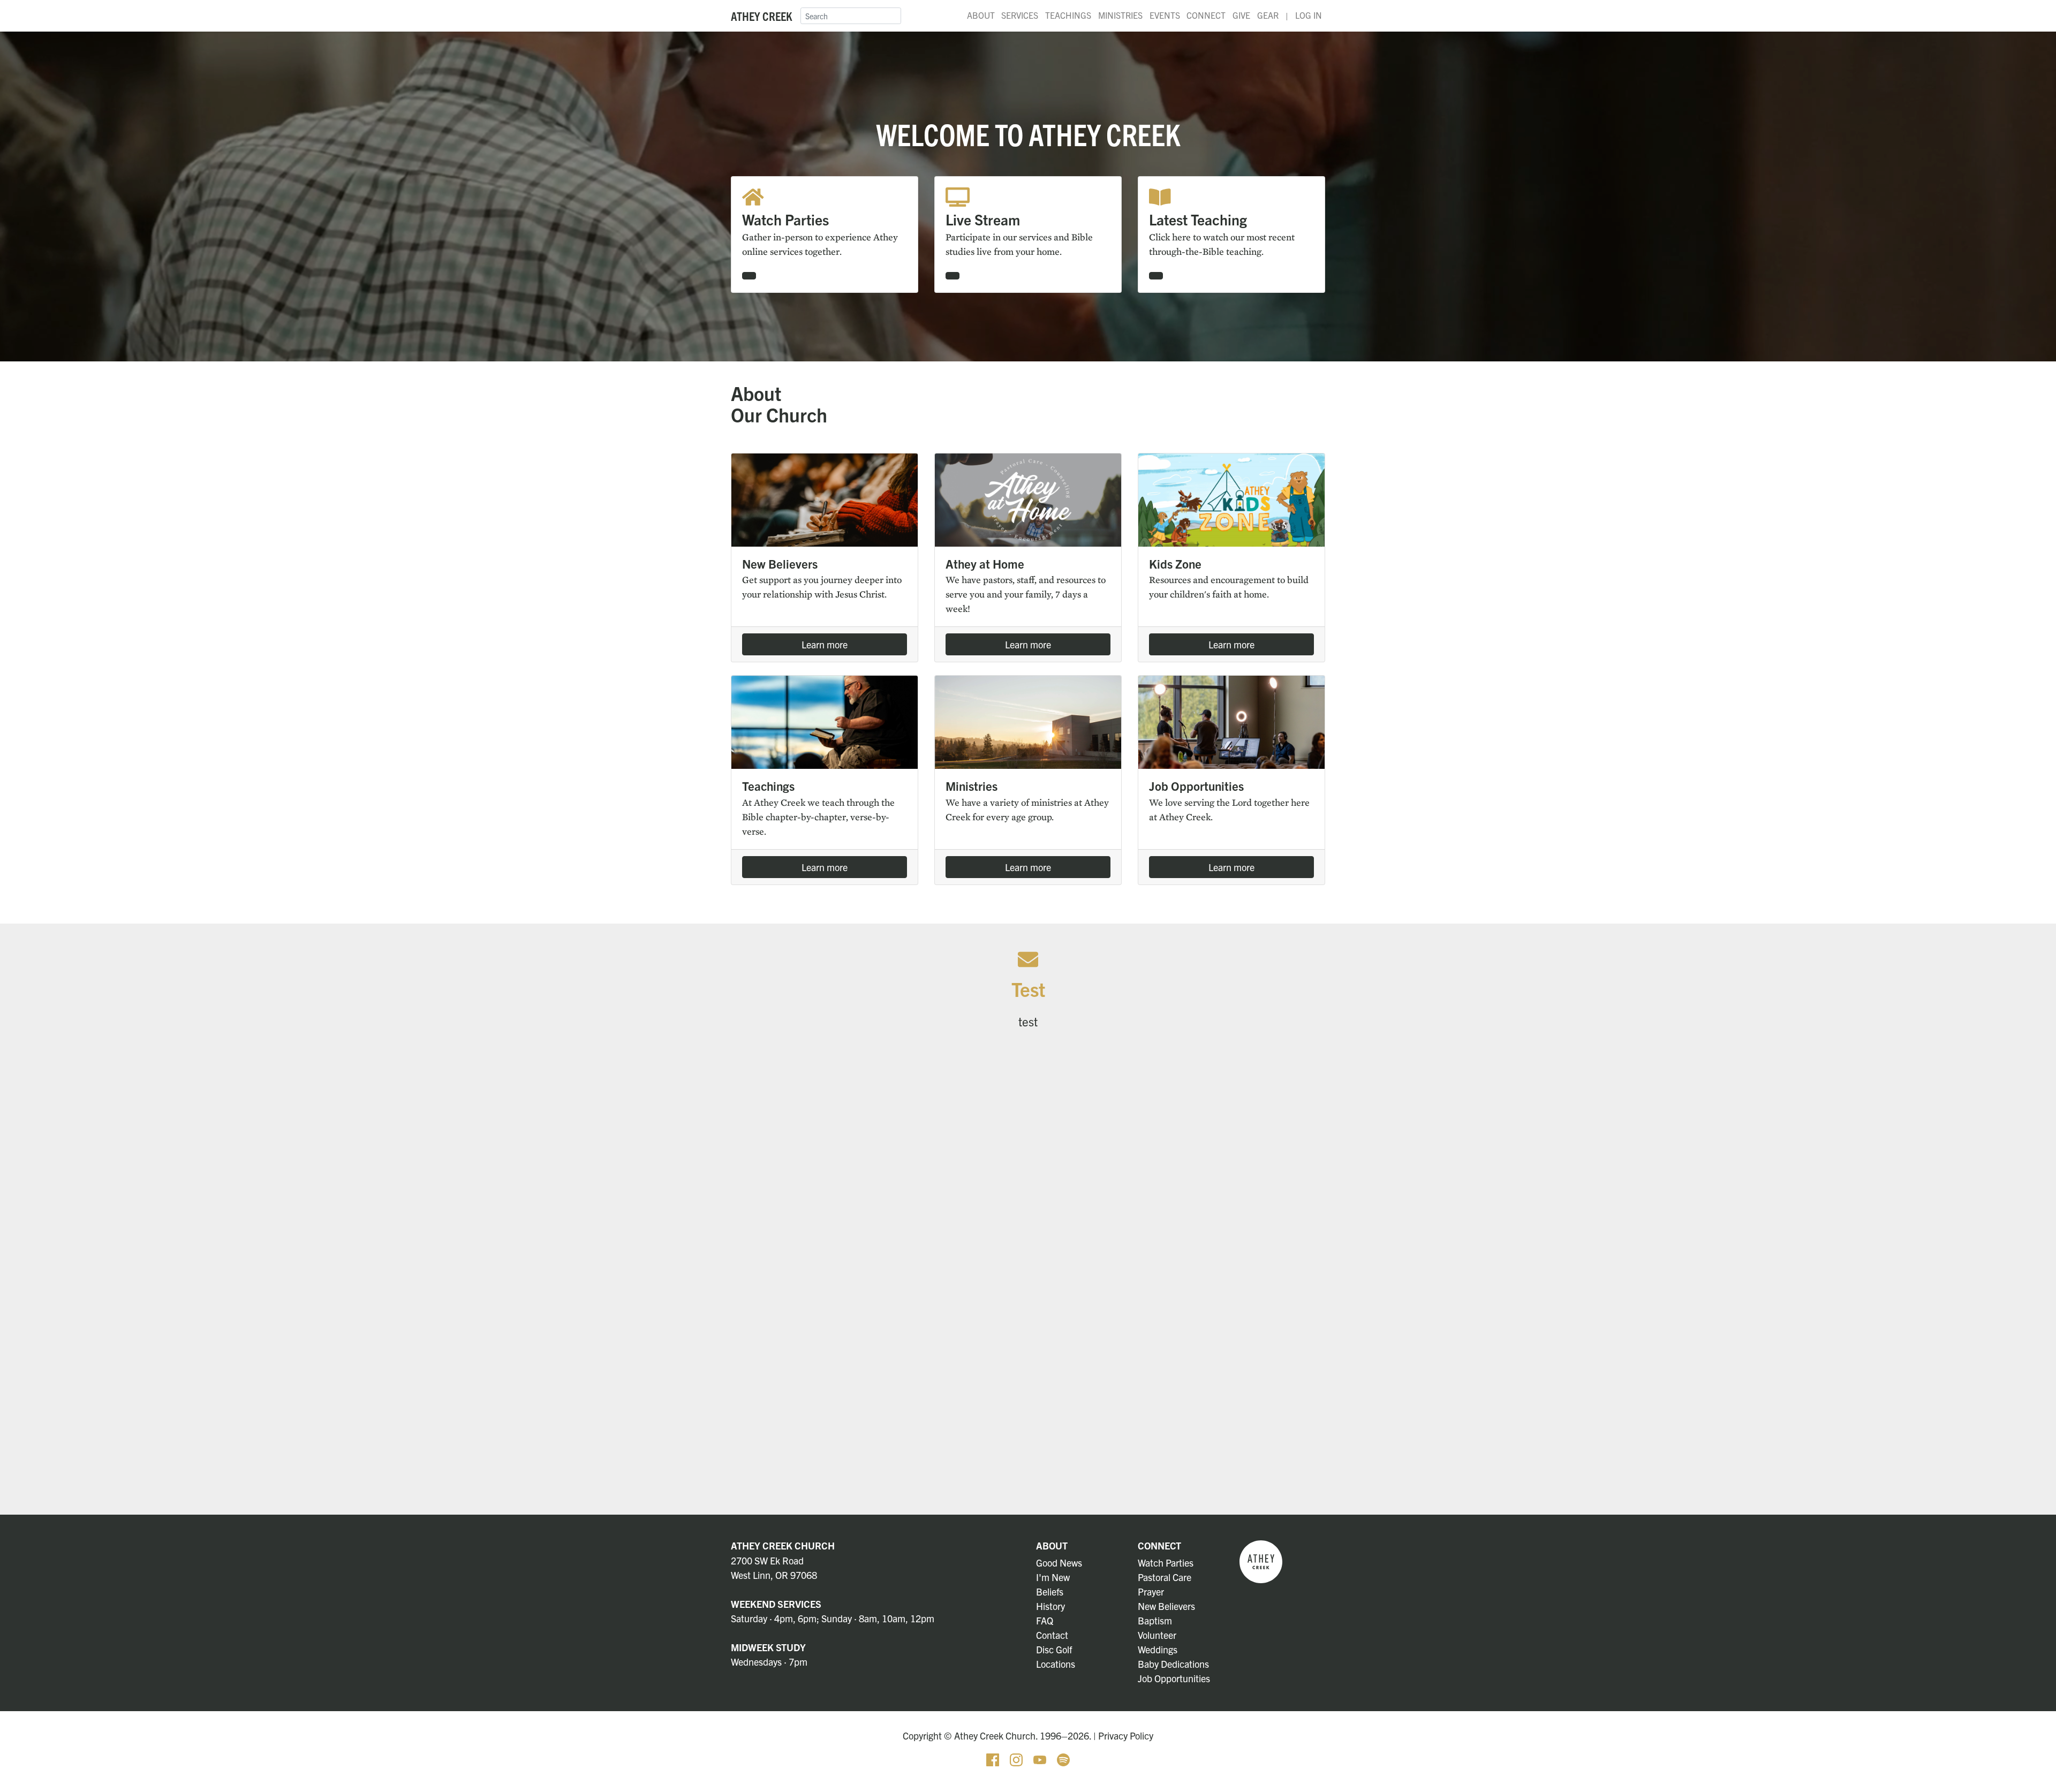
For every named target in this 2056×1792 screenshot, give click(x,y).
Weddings (1158, 1649)
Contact (1052, 1635)
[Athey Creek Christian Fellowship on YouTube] (1041, 1759)
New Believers (1166, 1606)
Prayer (1151, 1591)
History (1050, 1606)
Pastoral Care (1165, 1577)
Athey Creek (761, 16)
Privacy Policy (1126, 1736)
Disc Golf (1054, 1649)
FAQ (1045, 1620)
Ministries (1120, 15)
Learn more (825, 644)
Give (1241, 15)
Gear (1268, 15)
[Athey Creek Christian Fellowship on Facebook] (994, 1759)
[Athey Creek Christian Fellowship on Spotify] (1063, 1759)
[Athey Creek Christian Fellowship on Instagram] (1017, 1759)
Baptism (1155, 1620)
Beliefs (1050, 1591)
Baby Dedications (1173, 1664)
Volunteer (1157, 1635)
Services (1020, 15)
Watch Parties (1166, 1563)
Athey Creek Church (783, 1545)
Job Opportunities (1174, 1678)
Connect (1206, 15)
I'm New (1053, 1577)
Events (1165, 15)
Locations (1056, 1664)
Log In (1309, 15)
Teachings (1068, 15)
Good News (1059, 1563)
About (981, 15)
